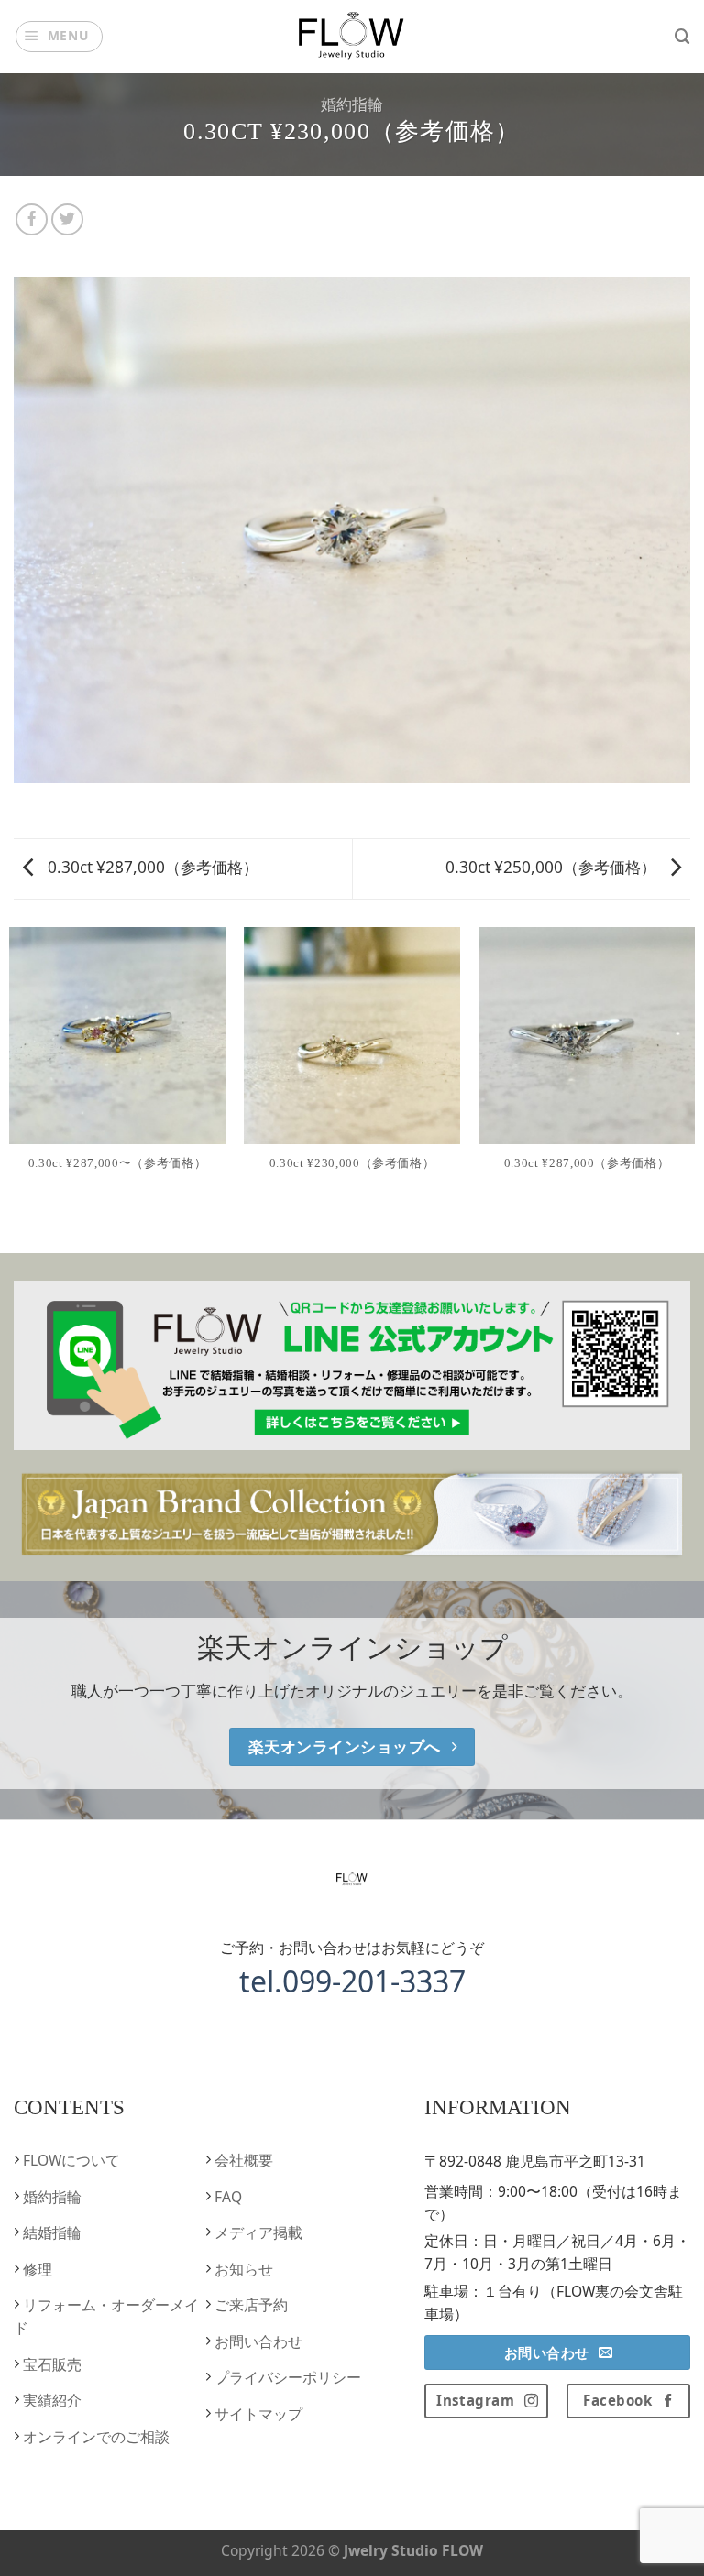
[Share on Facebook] (32, 220)
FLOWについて (70, 2160)
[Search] (682, 37)
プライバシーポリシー (286, 2377)
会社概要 (242, 2160)
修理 (36, 2269)
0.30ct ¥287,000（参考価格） (151, 867)
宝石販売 (50, 2364)
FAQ (226, 2197)
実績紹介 (50, 2400)
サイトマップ (257, 2414)
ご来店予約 (249, 2305)
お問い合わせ (257, 2341)
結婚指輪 (50, 2232)
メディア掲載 (257, 2232)
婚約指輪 (352, 104)
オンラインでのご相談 (94, 2437)
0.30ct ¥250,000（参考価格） (553, 867)
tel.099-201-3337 (352, 1981)
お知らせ (242, 2269)
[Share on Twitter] (68, 220)
